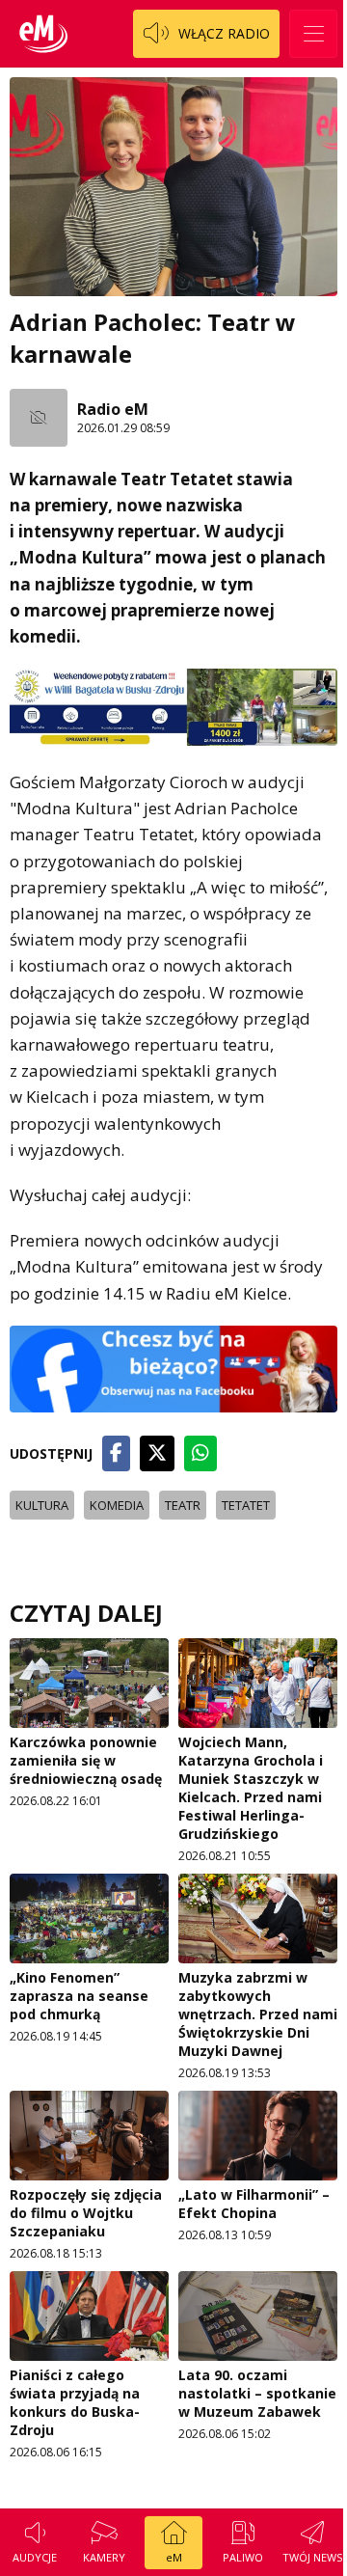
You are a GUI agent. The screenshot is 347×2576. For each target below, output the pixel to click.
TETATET (246, 1505)
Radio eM (113, 409)
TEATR (183, 1505)
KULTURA (42, 1505)
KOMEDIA (117, 1505)
